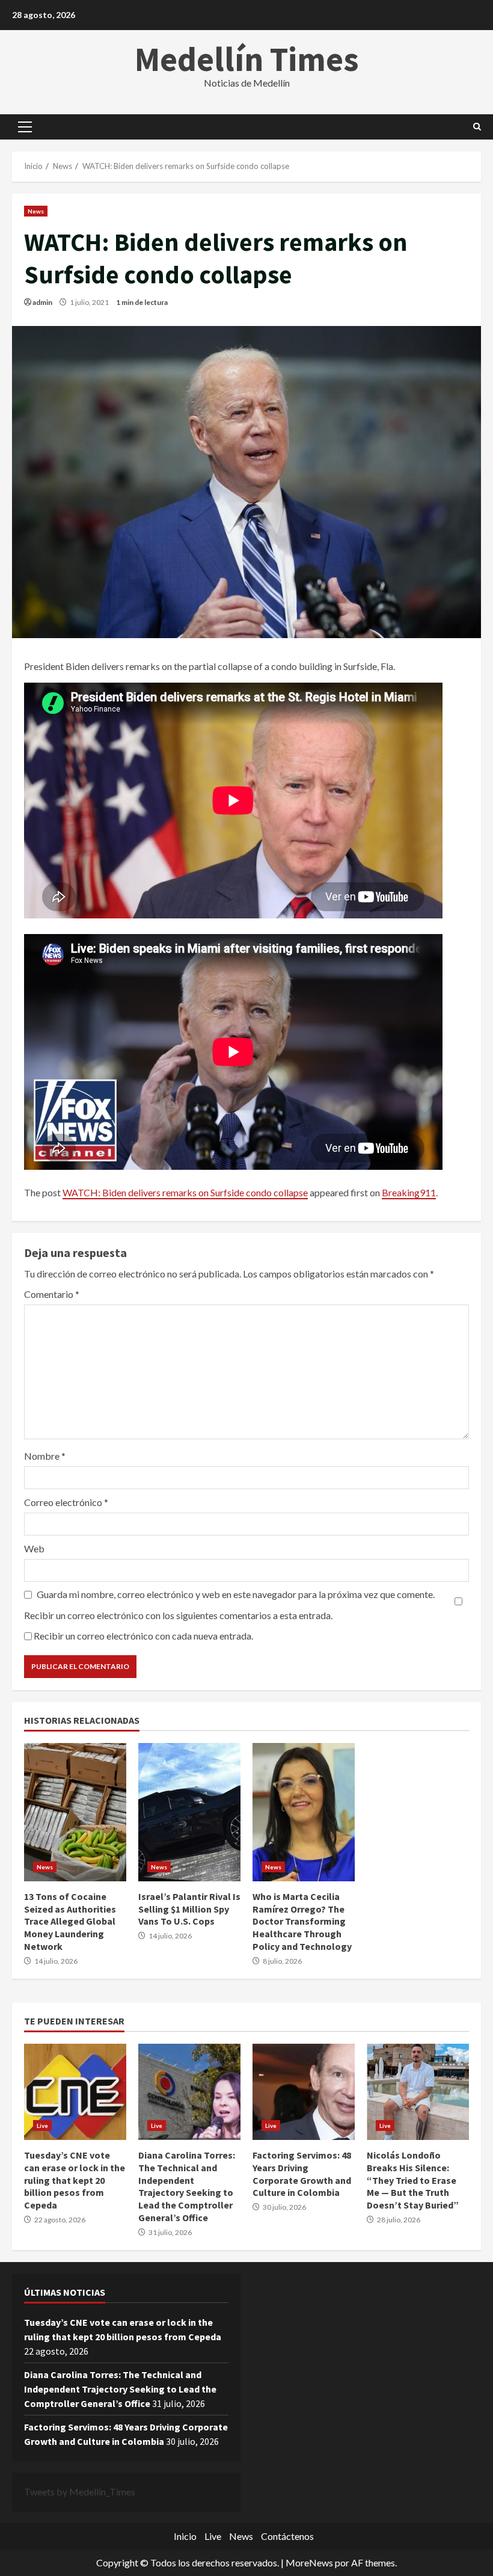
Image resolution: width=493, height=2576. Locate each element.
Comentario (52, 1294)
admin (42, 302)
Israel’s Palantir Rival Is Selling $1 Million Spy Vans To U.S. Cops (189, 1812)
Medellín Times (247, 59)
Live (42, 2126)
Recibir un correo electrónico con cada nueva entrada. (143, 1636)
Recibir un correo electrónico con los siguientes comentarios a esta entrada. (178, 1615)
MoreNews (309, 2562)
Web (34, 1548)
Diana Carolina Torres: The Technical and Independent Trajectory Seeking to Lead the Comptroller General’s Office (189, 2092)
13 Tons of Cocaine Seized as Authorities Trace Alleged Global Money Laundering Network (75, 1812)
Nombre (45, 1456)
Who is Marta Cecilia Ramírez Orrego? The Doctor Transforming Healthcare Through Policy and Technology (304, 1812)
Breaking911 (409, 1192)
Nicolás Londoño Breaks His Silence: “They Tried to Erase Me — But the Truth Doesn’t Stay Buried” (418, 2092)
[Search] (477, 127)
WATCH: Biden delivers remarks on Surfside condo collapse (185, 1192)
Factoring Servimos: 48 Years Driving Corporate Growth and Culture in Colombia (304, 2092)
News (36, 211)
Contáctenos (287, 2536)
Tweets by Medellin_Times (80, 2491)
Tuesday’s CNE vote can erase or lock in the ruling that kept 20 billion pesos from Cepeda (75, 2092)
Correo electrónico (66, 1502)
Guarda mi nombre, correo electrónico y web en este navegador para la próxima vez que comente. (236, 1594)
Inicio (185, 2536)
